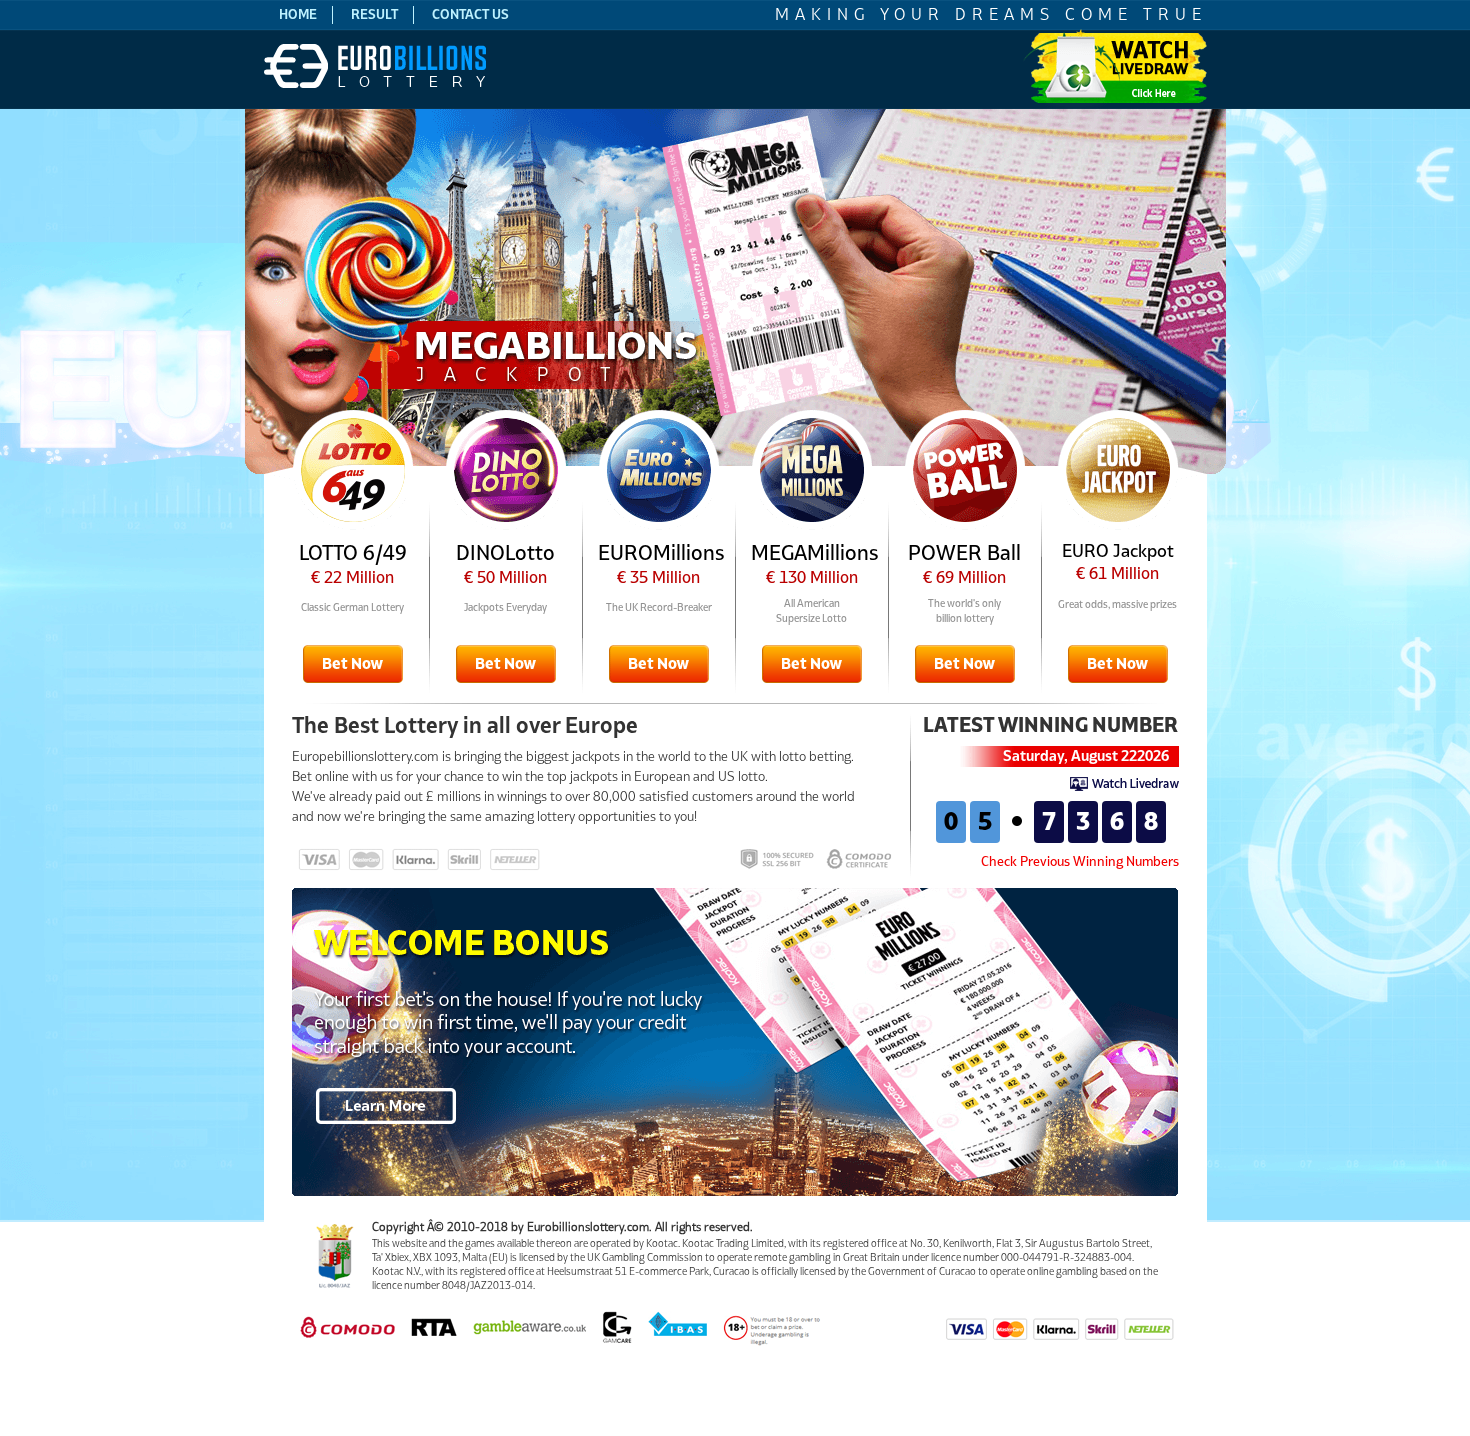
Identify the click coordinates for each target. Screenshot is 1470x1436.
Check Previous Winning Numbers (1080, 861)
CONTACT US (470, 14)
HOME (298, 14)
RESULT (374, 14)
